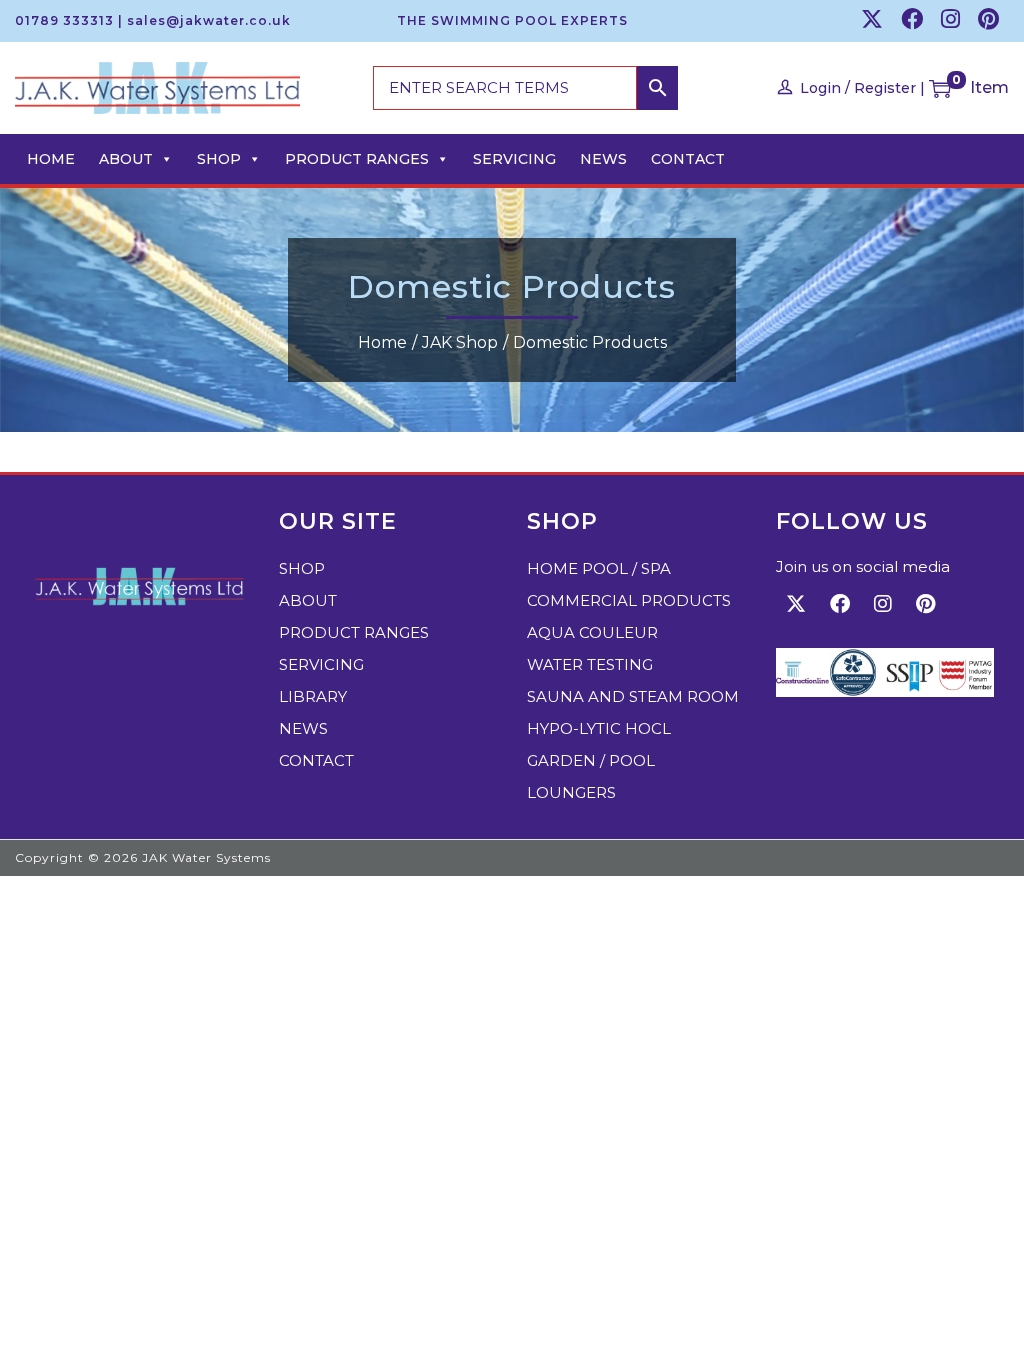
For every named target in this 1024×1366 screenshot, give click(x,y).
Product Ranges (357, 159)
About (126, 159)
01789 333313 (64, 20)
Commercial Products (629, 600)
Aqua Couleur (592, 632)
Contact (688, 159)
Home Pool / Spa (599, 568)
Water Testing (590, 664)
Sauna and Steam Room (633, 696)
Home (51, 159)
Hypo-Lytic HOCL (599, 728)
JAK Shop (460, 342)
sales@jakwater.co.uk (209, 20)
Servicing (514, 159)
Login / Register (858, 88)
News (603, 159)
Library (313, 696)
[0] (940, 88)
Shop (219, 159)
